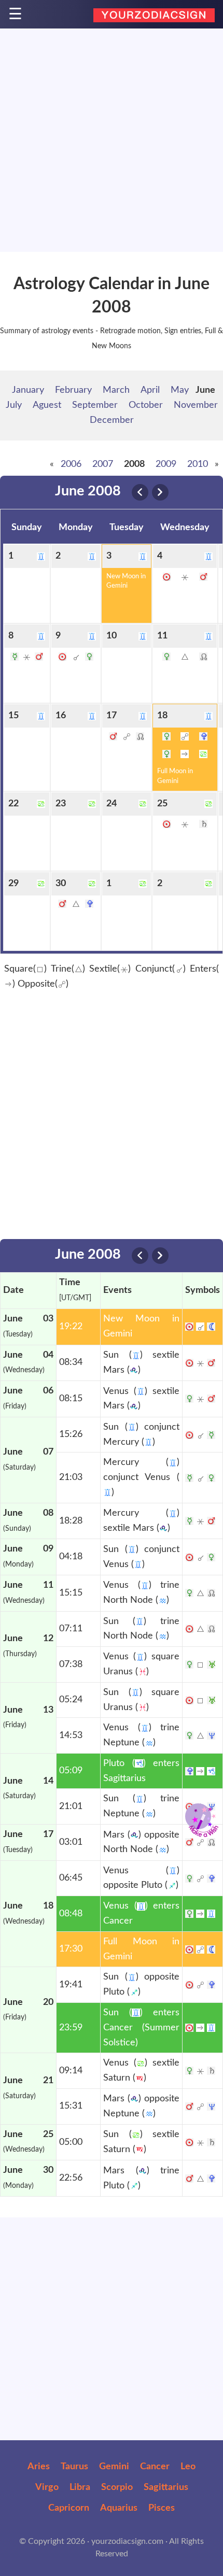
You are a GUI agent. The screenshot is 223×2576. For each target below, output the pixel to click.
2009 (166, 464)
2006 (71, 464)
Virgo (47, 2487)
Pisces (162, 2508)
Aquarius (119, 2508)
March (116, 390)
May (180, 390)
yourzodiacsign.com (127, 2541)
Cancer (155, 2467)
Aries (39, 2467)
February (73, 390)
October (146, 405)
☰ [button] (15, 15)
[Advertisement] (112, 140)
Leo (188, 2467)
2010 (198, 464)
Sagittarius (166, 2487)
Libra (80, 2487)
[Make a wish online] (198, 1816)
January (28, 390)
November (196, 405)
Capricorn (69, 2508)
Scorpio (117, 2487)
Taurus (74, 2467)
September (95, 405)
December (112, 420)
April (150, 390)
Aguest (47, 405)
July (14, 405)
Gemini (114, 2467)
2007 (103, 464)
